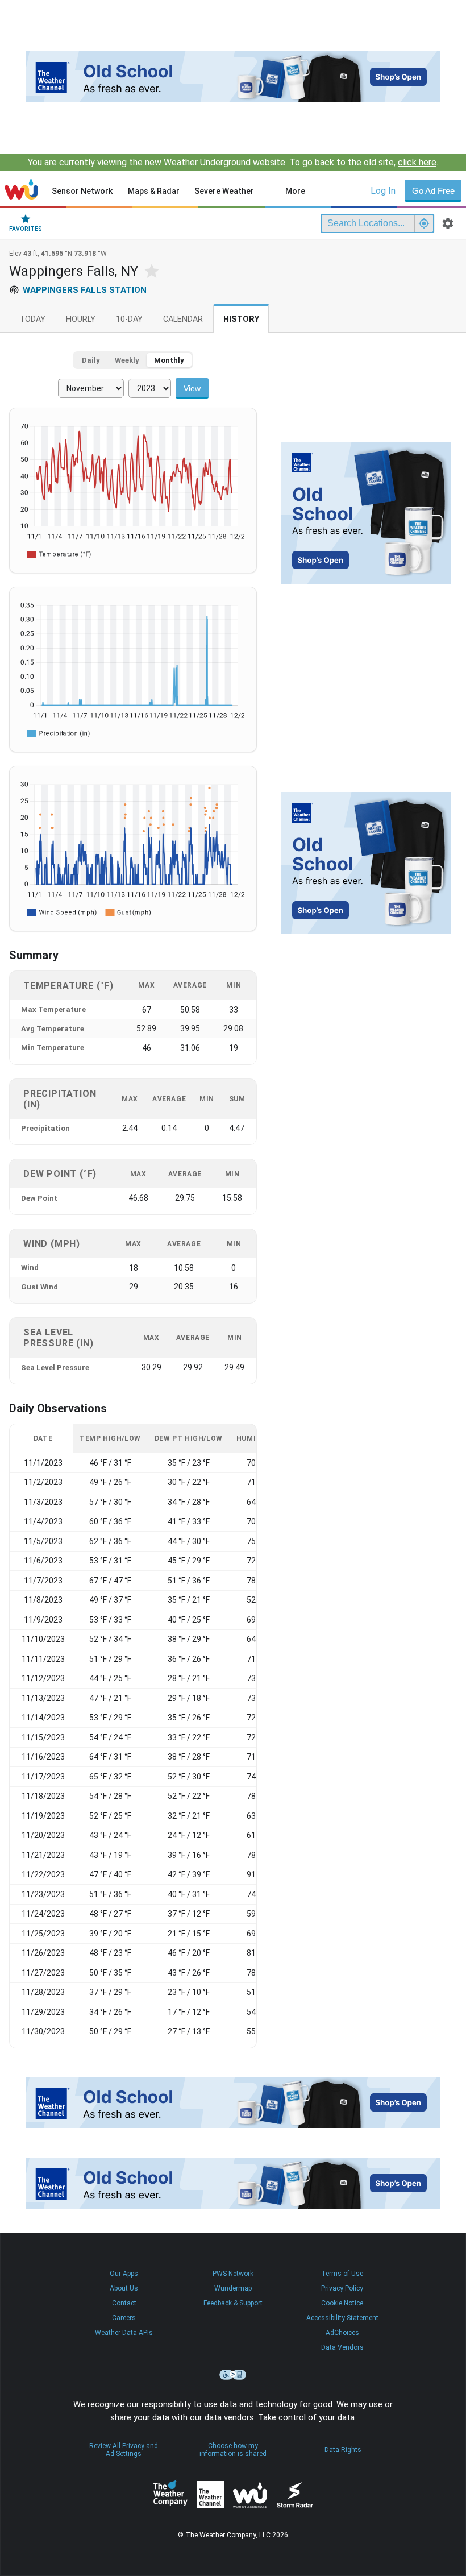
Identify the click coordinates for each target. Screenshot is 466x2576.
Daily (91, 360)
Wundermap (233, 2288)
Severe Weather (224, 191)
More (295, 191)
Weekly (127, 360)
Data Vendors (342, 2347)
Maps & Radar (154, 191)
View (192, 388)
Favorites (26, 229)
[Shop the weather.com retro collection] (233, 77)
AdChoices (342, 2333)
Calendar (183, 319)
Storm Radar (295, 2494)
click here (417, 162)
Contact (124, 2303)
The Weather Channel (210, 2495)
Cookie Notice (342, 2303)
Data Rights (343, 2450)
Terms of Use (342, 2274)
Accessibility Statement (342, 2318)
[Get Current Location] (424, 223)
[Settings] (448, 223)
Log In (383, 191)
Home (21, 189)
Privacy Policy (342, 2288)
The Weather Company (170, 2495)
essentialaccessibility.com (233, 2375)
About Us (124, 2288)
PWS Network (233, 2274)
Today (32, 319)
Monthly (169, 360)
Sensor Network (82, 191)
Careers (124, 2318)
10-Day (129, 319)
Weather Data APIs (124, 2333)
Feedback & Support (233, 2303)
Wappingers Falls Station (85, 290)
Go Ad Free (433, 191)
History (241, 319)
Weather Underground (250, 2495)
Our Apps (124, 2274)
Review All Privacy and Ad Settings (124, 2450)
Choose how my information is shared (233, 2450)
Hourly (81, 319)
